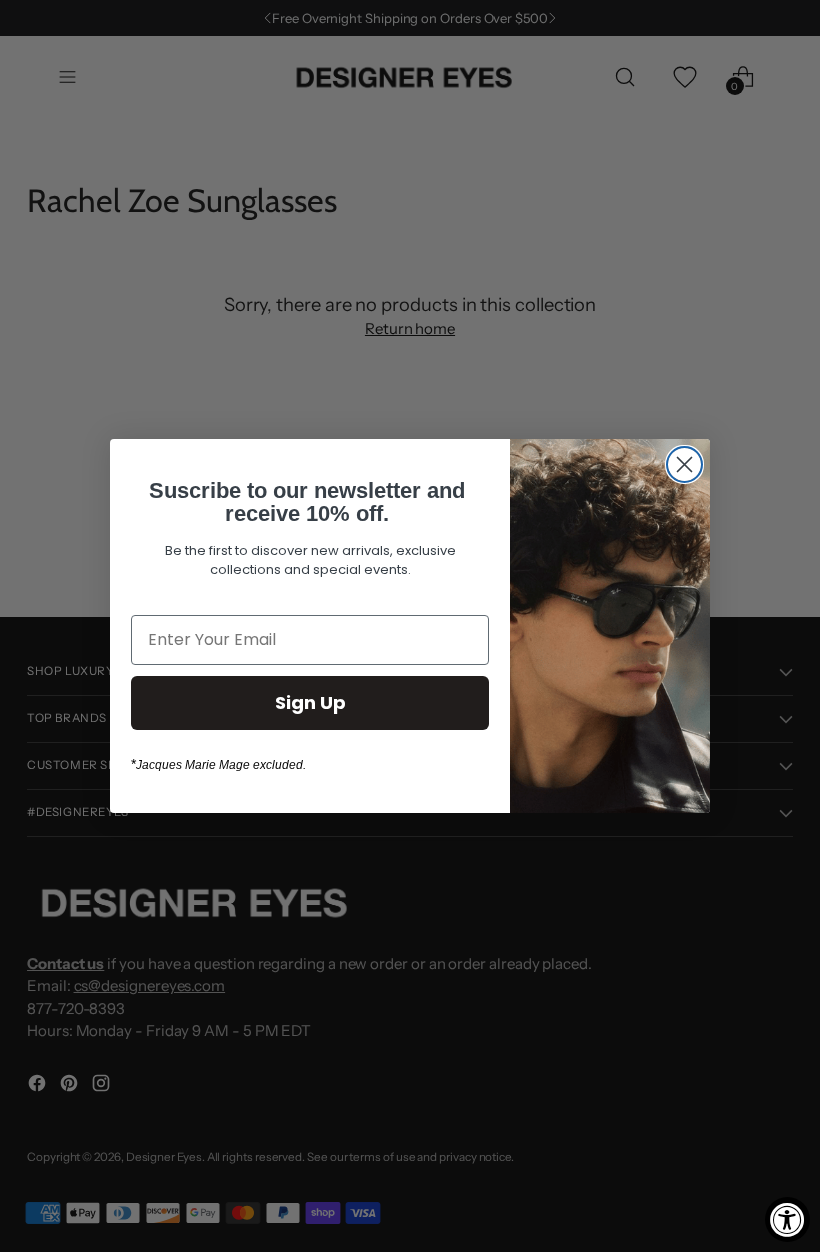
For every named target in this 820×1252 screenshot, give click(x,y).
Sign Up (310, 702)
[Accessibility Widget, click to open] (787, 1219)
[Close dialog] (684, 464)
